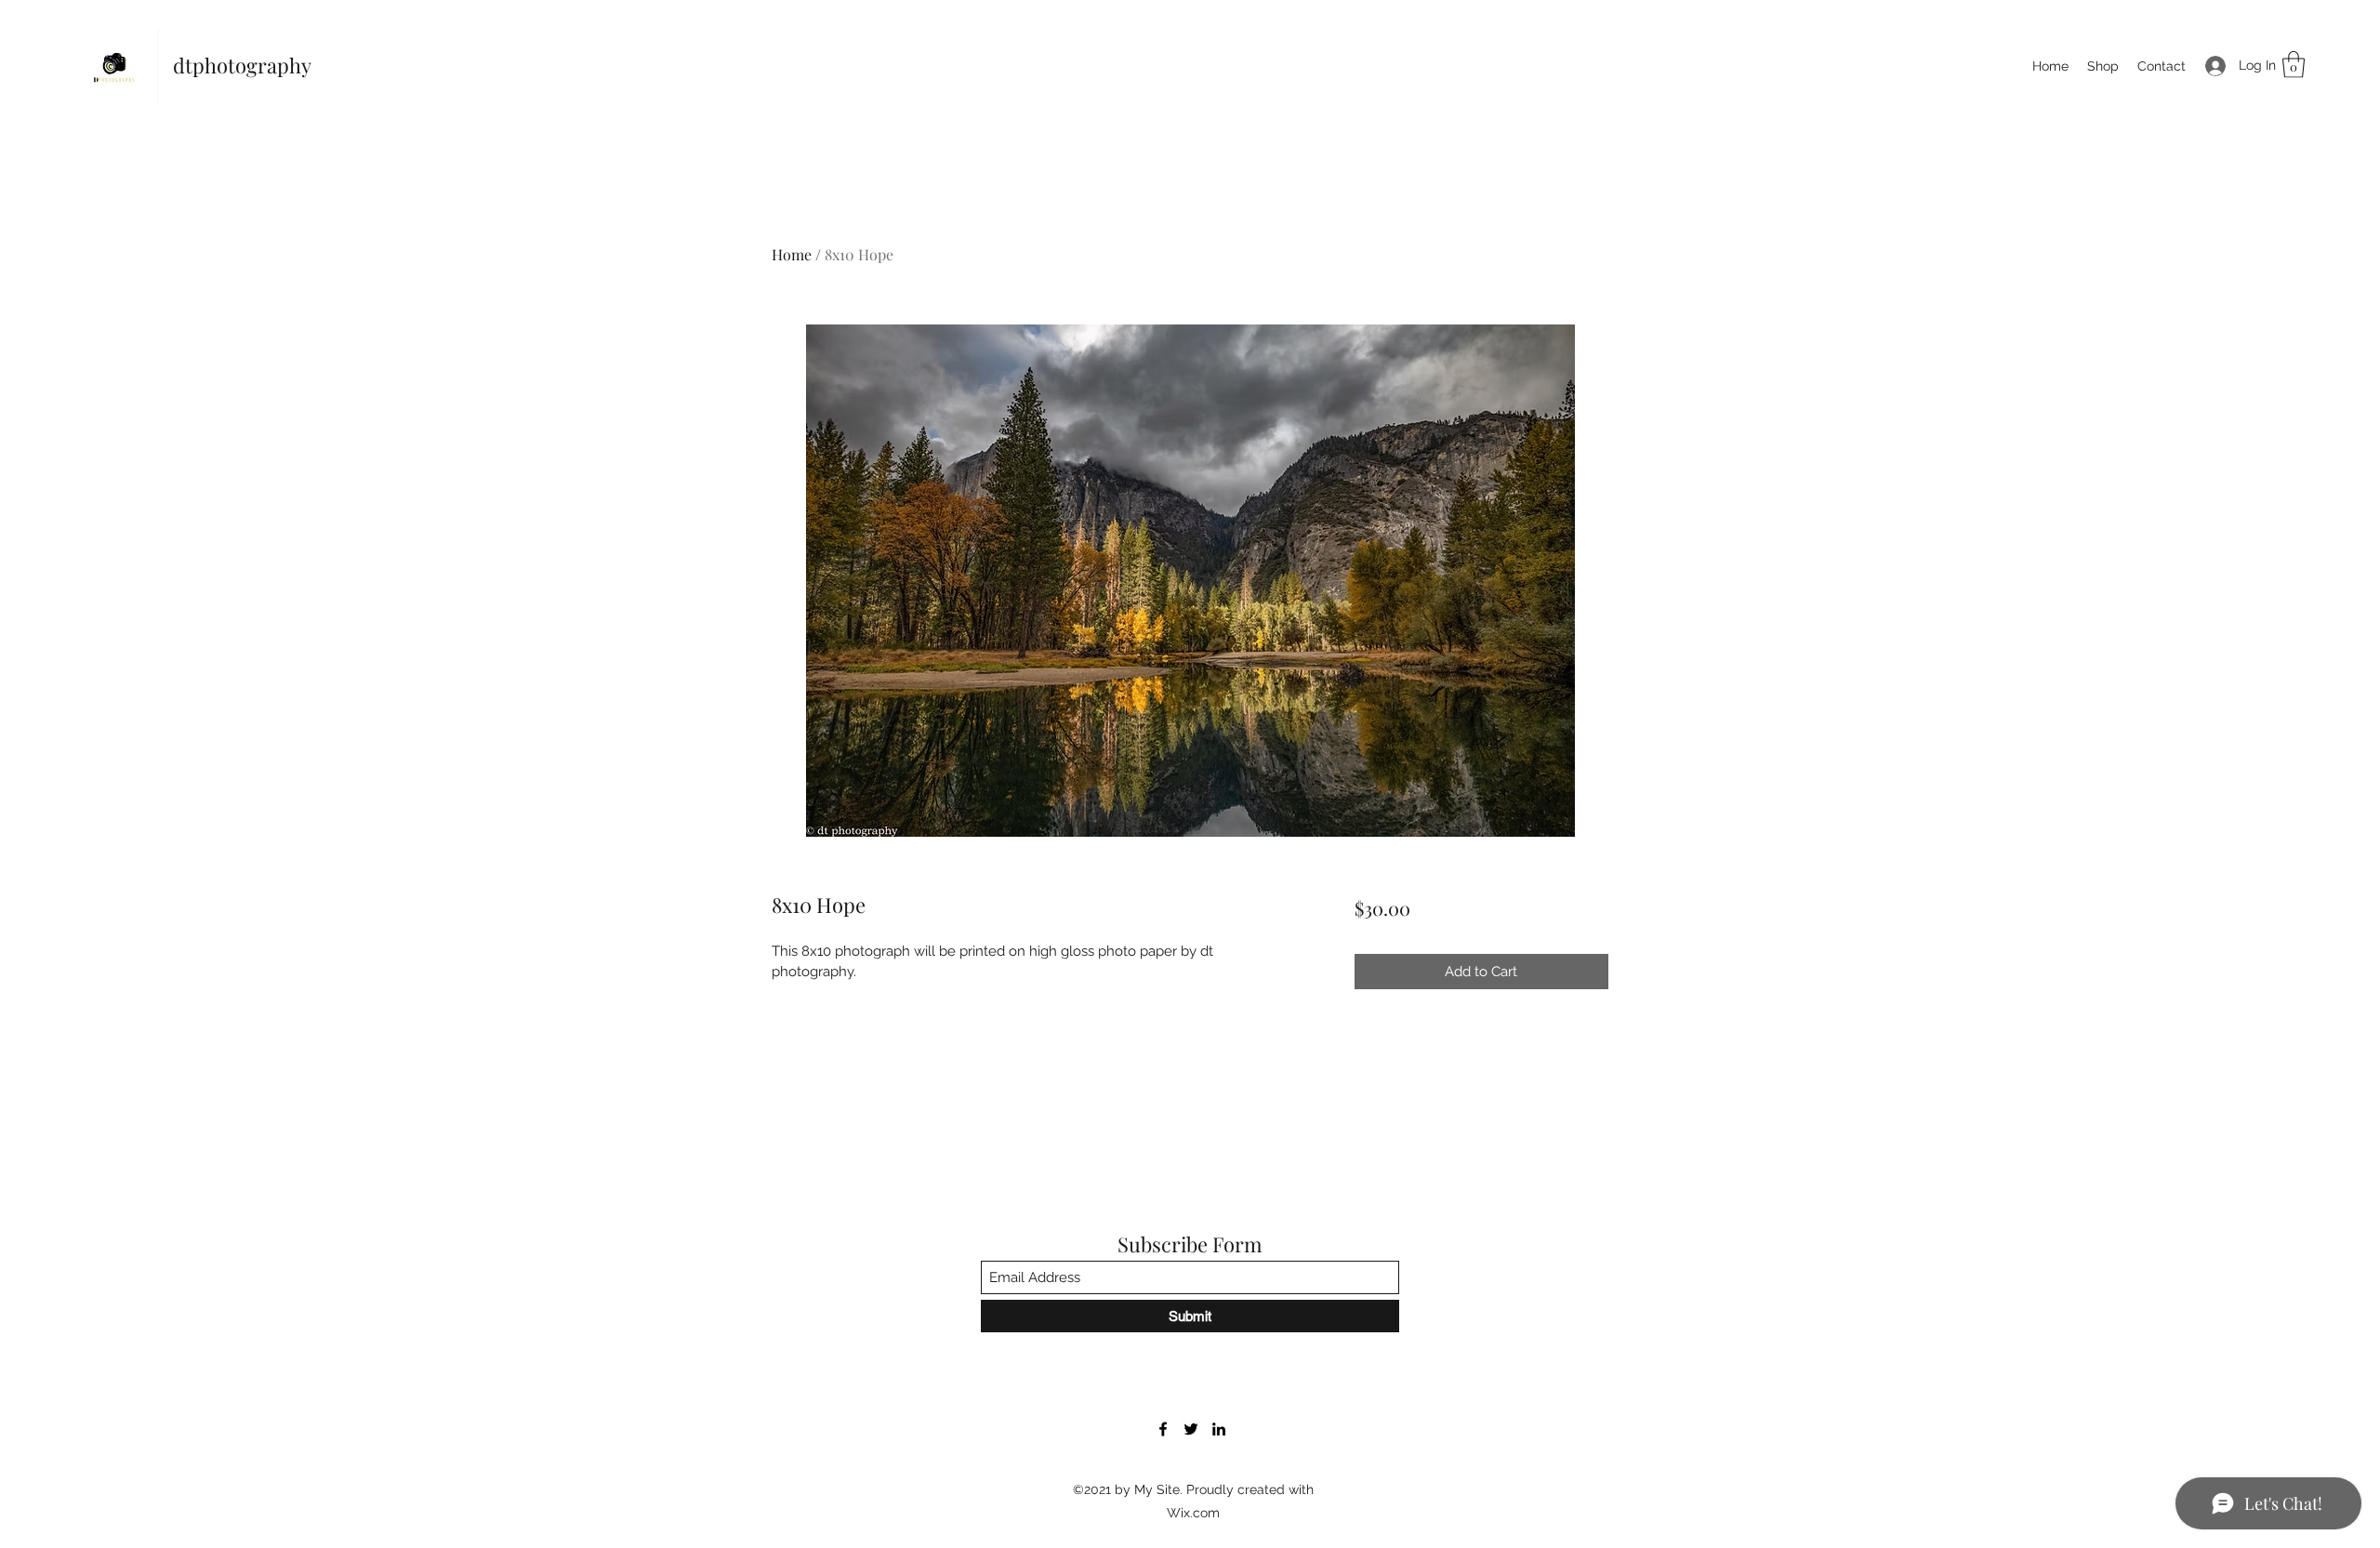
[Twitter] (1191, 1429)
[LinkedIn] (1219, 1429)
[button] (2294, 65)
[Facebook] (1163, 1429)
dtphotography (242, 65)
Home (792, 254)
